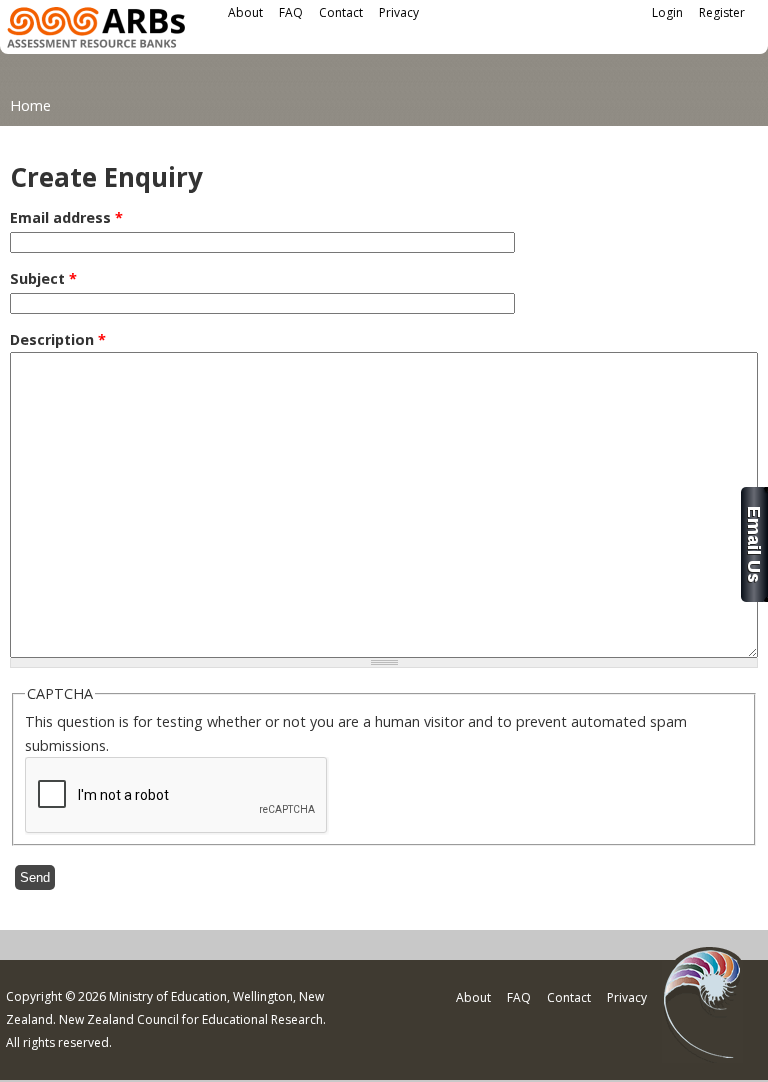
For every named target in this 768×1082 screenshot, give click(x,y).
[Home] (96, 30)
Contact (341, 12)
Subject (43, 278)
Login (667, 12)
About (245, 12)
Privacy (399, 12)
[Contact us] (754, 596)
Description (58, 339)
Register (722, 12)
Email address (66, 217)
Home (30, 105)
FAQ (291, 12)
